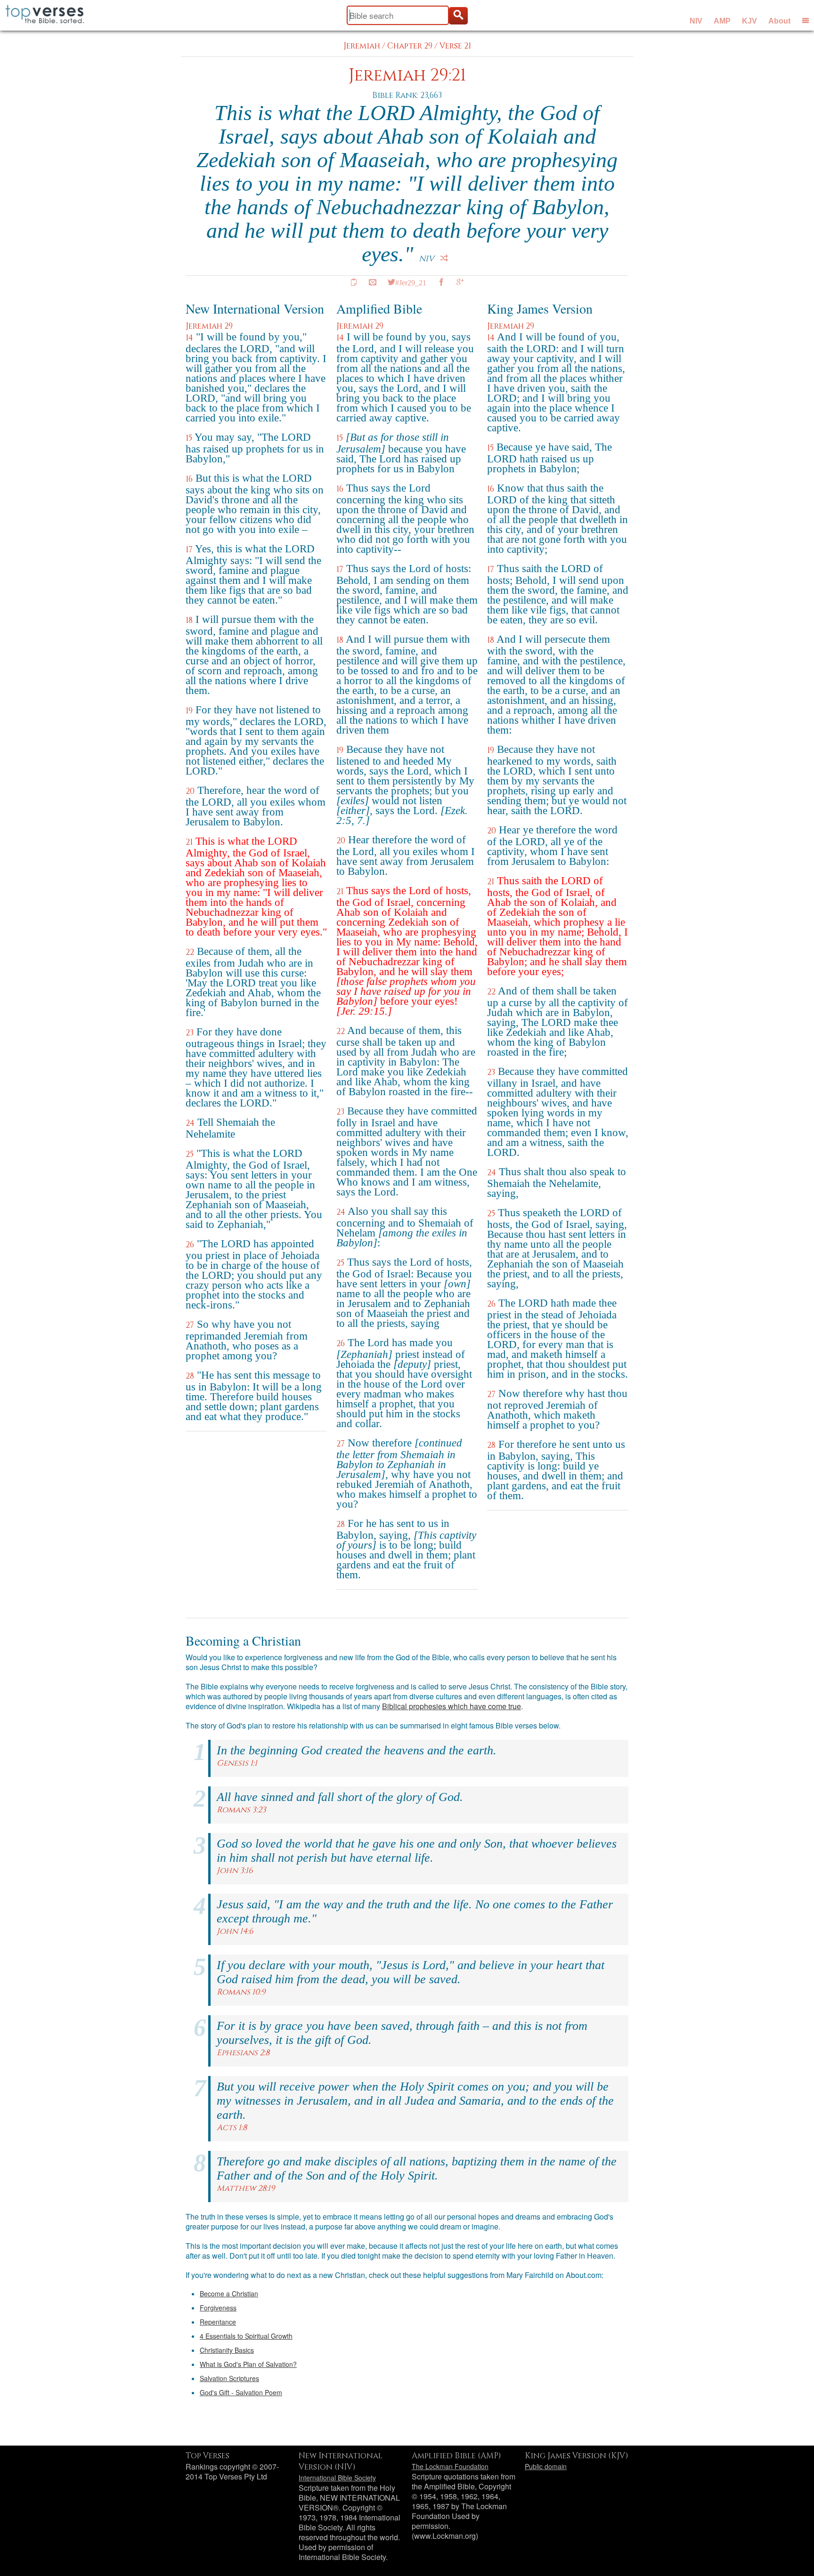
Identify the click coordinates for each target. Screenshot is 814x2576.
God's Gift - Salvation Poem (241, 2392)
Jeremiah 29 (209, 326)
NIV (696, 21)
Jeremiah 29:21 (407, 76)
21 (189, 842)
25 (190, 1154)
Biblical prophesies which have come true (452, 1706)
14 (189, 338)
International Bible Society (337, 2478)
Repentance (218, 2322)
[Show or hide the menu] (806, 20)
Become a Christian (229, 2293)
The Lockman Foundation (450, 2466)
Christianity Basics (227, 2350)
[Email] (373, 282)
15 (189, 438)
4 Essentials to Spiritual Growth (246, 2336)
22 (190, 952)
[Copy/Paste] (354, 282)
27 (190, 1325)
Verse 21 (455, 46)
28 (190, 1376)
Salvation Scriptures (229, 2378)
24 (190, 1123)
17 (189, 550)
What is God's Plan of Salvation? (248, 2364)
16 (189, 479)
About (779, 21)
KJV (749, 21)
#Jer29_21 (411, 282)
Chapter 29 (410, 46)
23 (190, 1033)
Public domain (546, 2466)
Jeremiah (362, 46)
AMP (722, 21)
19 (189, 711)
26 (190, 1245)
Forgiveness (218, 2308)
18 (189, 620)
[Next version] (444, 258)
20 (190, 791)
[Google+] (460, 282)
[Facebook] (441, 282)
